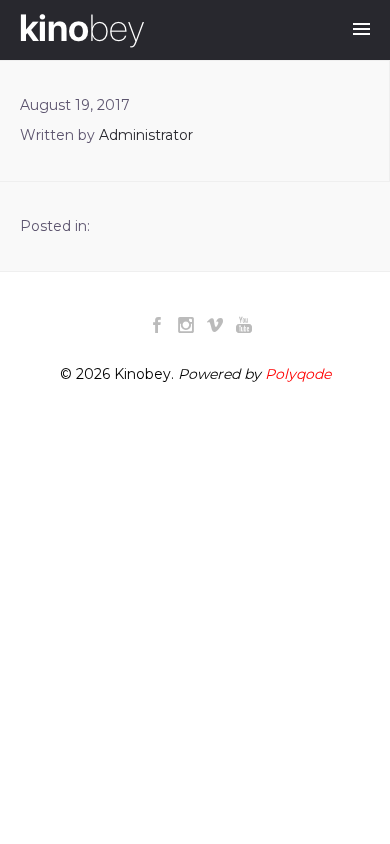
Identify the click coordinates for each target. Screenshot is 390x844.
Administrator (146, 135)
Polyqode (298, 374)
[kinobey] (82, 31)
